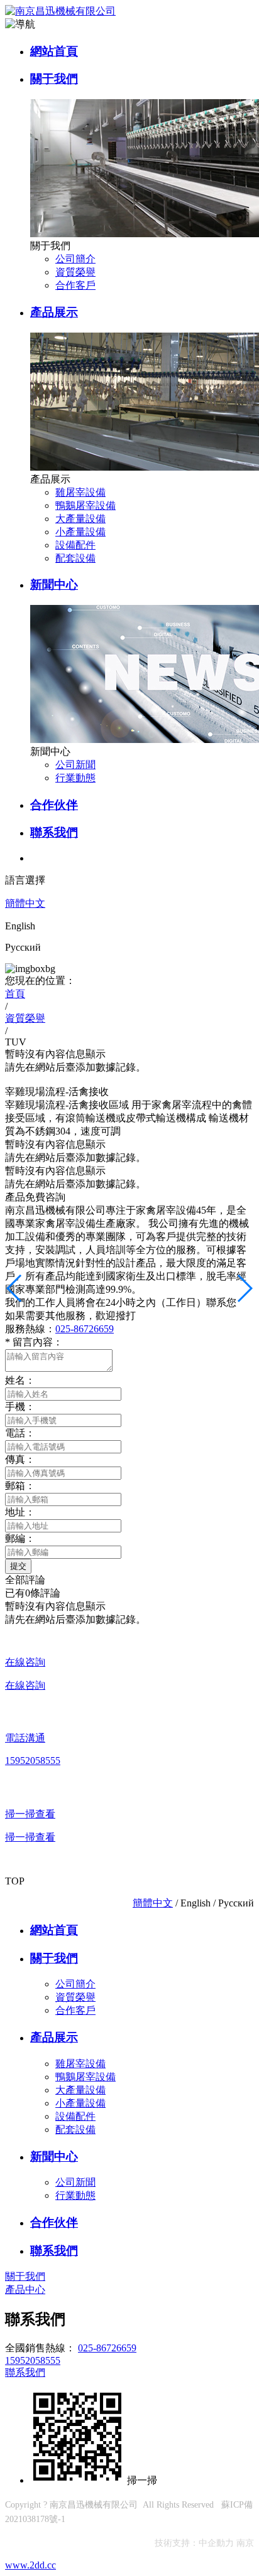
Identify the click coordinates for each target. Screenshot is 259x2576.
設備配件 (75, 545)
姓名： (20, 1380)
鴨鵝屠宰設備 (85, 505)
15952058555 (33, 2360)
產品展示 (54, 312)
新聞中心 (54, 585)
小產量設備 (80, 532)
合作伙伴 (54, 805)
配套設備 (75, 558)
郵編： (20, 1538)
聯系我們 (54, 832)
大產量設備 (80, 519)
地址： (20, 1512)
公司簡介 (75, 259)
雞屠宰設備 (80, 492)
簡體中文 (25, 903)
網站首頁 (54, 51)
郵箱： (20, 1486)
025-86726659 (85, 1329)
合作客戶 (75, 285)
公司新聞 (75, 765)
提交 (18, 1566)
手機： (20, 1407)
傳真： (20, 1459)
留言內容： (34, 1342)
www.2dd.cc (30, 2565)
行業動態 (75, 778)
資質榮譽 (75, 272)
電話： (20, 1433)
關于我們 (54, 79)
